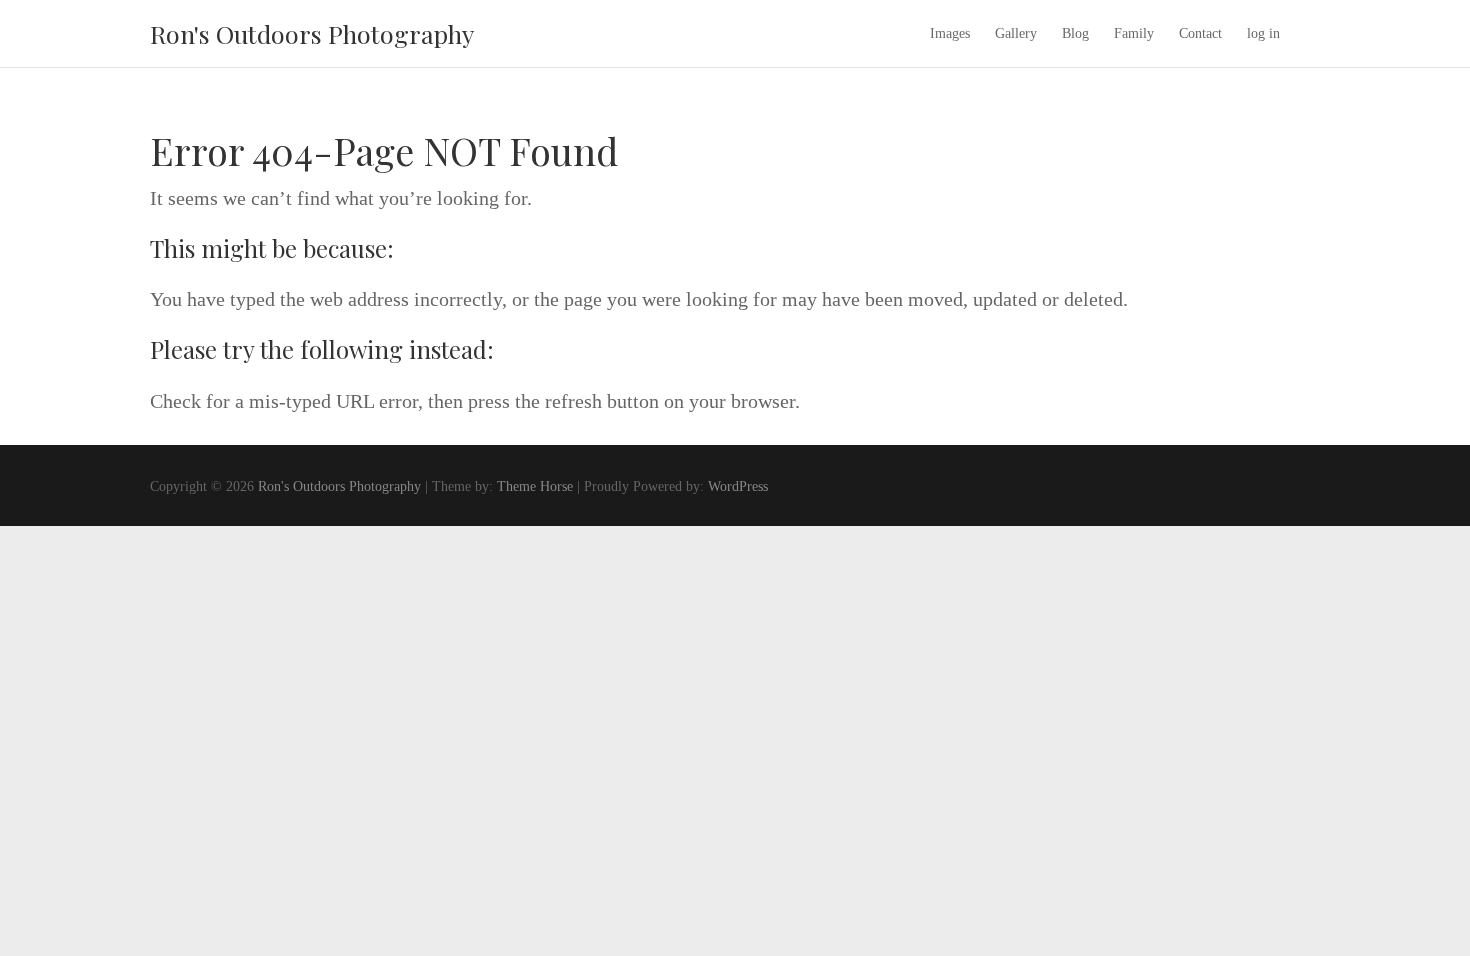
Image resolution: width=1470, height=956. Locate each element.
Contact (1200, 33)
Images (950, 33)
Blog (1075, 33)
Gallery (1016, 33)
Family (1134, 33)
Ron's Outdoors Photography (312, 33)
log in (1263, 33)
